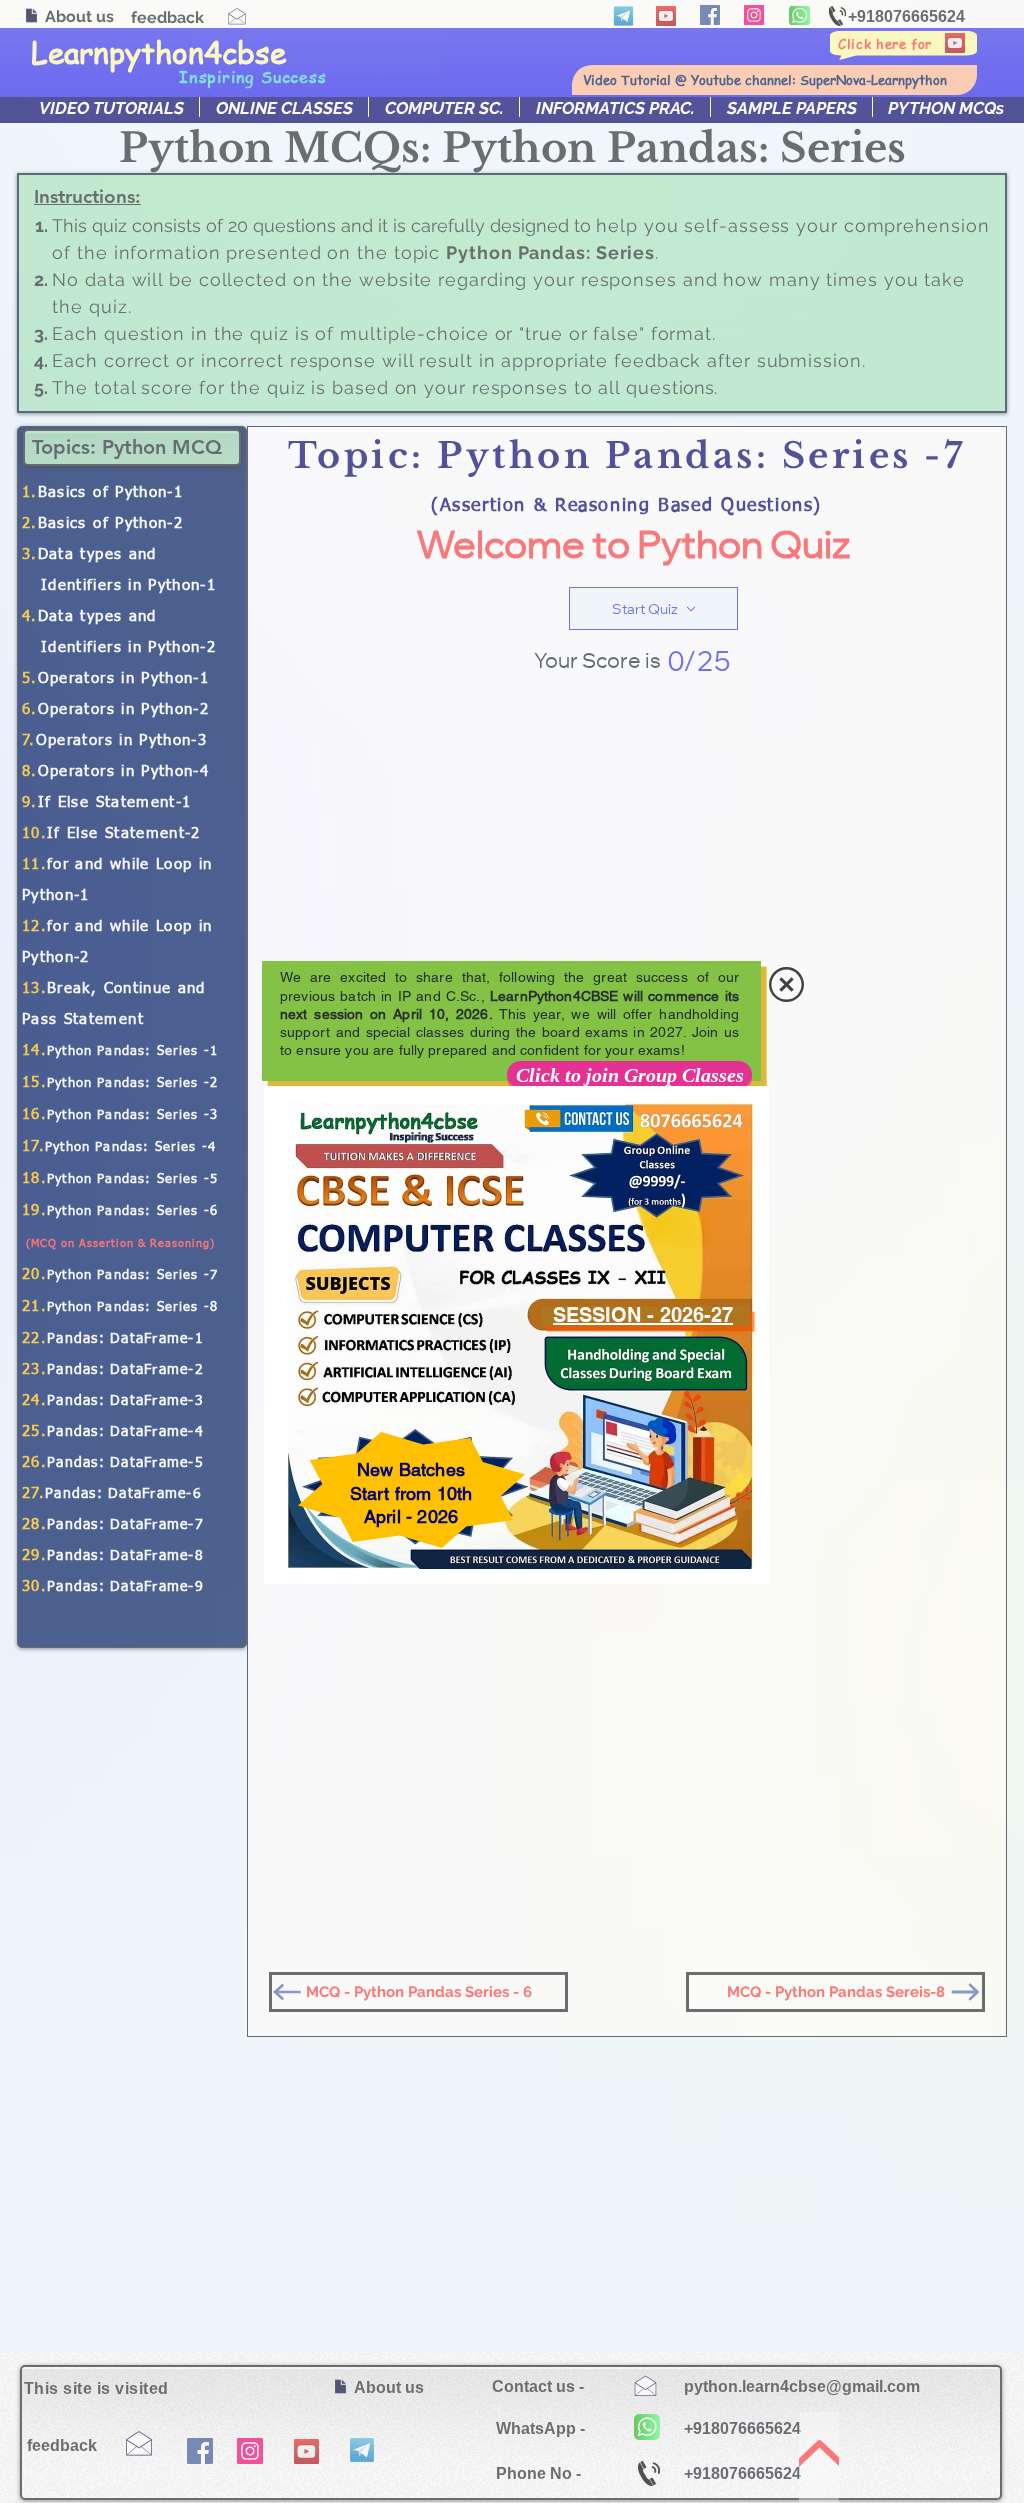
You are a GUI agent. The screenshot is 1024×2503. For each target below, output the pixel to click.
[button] (786, 984)
